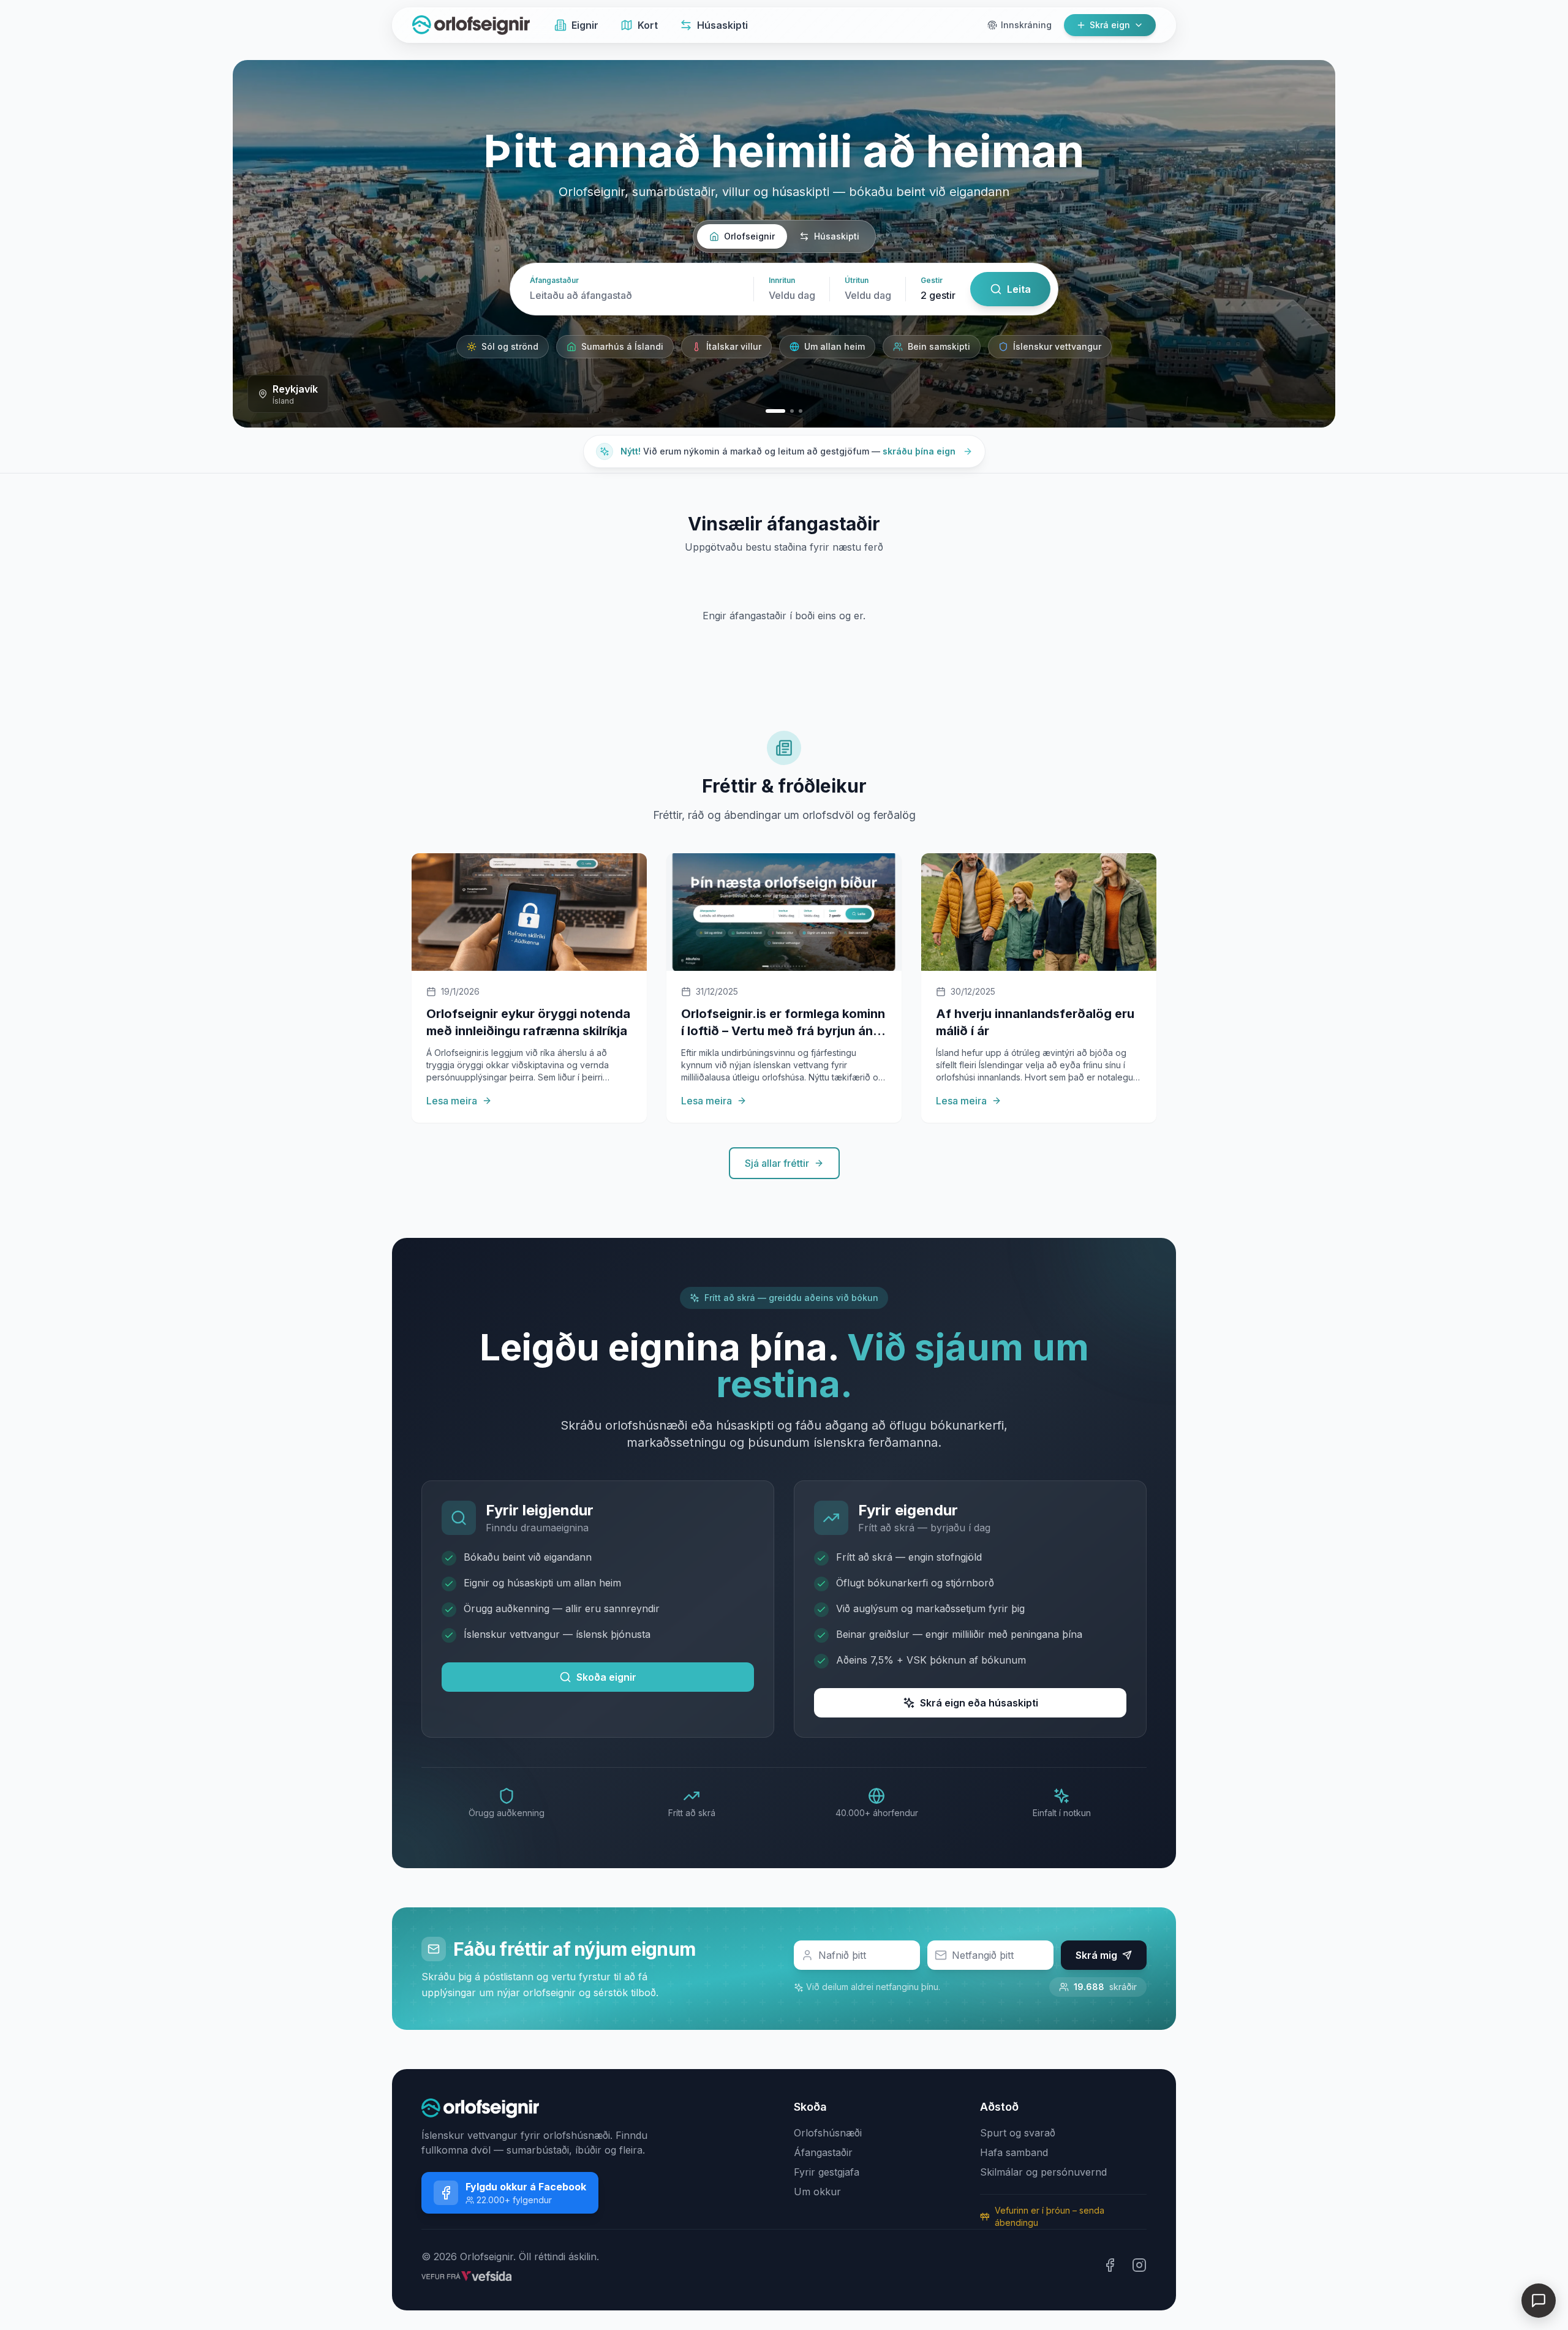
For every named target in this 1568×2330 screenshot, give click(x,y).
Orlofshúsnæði (828, 2133)
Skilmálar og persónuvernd (1043, 2172)
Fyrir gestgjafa (827, 2172)
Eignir (585, 25)
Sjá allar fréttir (777, 1163)
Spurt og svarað (1018, 2133)
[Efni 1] (767, 411)
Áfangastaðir (823, 2152)
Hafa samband (1014, 2152)
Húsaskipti (722, 25)
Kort (648, 25)
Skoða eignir (606, 1677)
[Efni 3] (801, 411)
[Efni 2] (784, 411)
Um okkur (817, 2192)
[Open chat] (1539, 2301)
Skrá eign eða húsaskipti (979, 1703)
